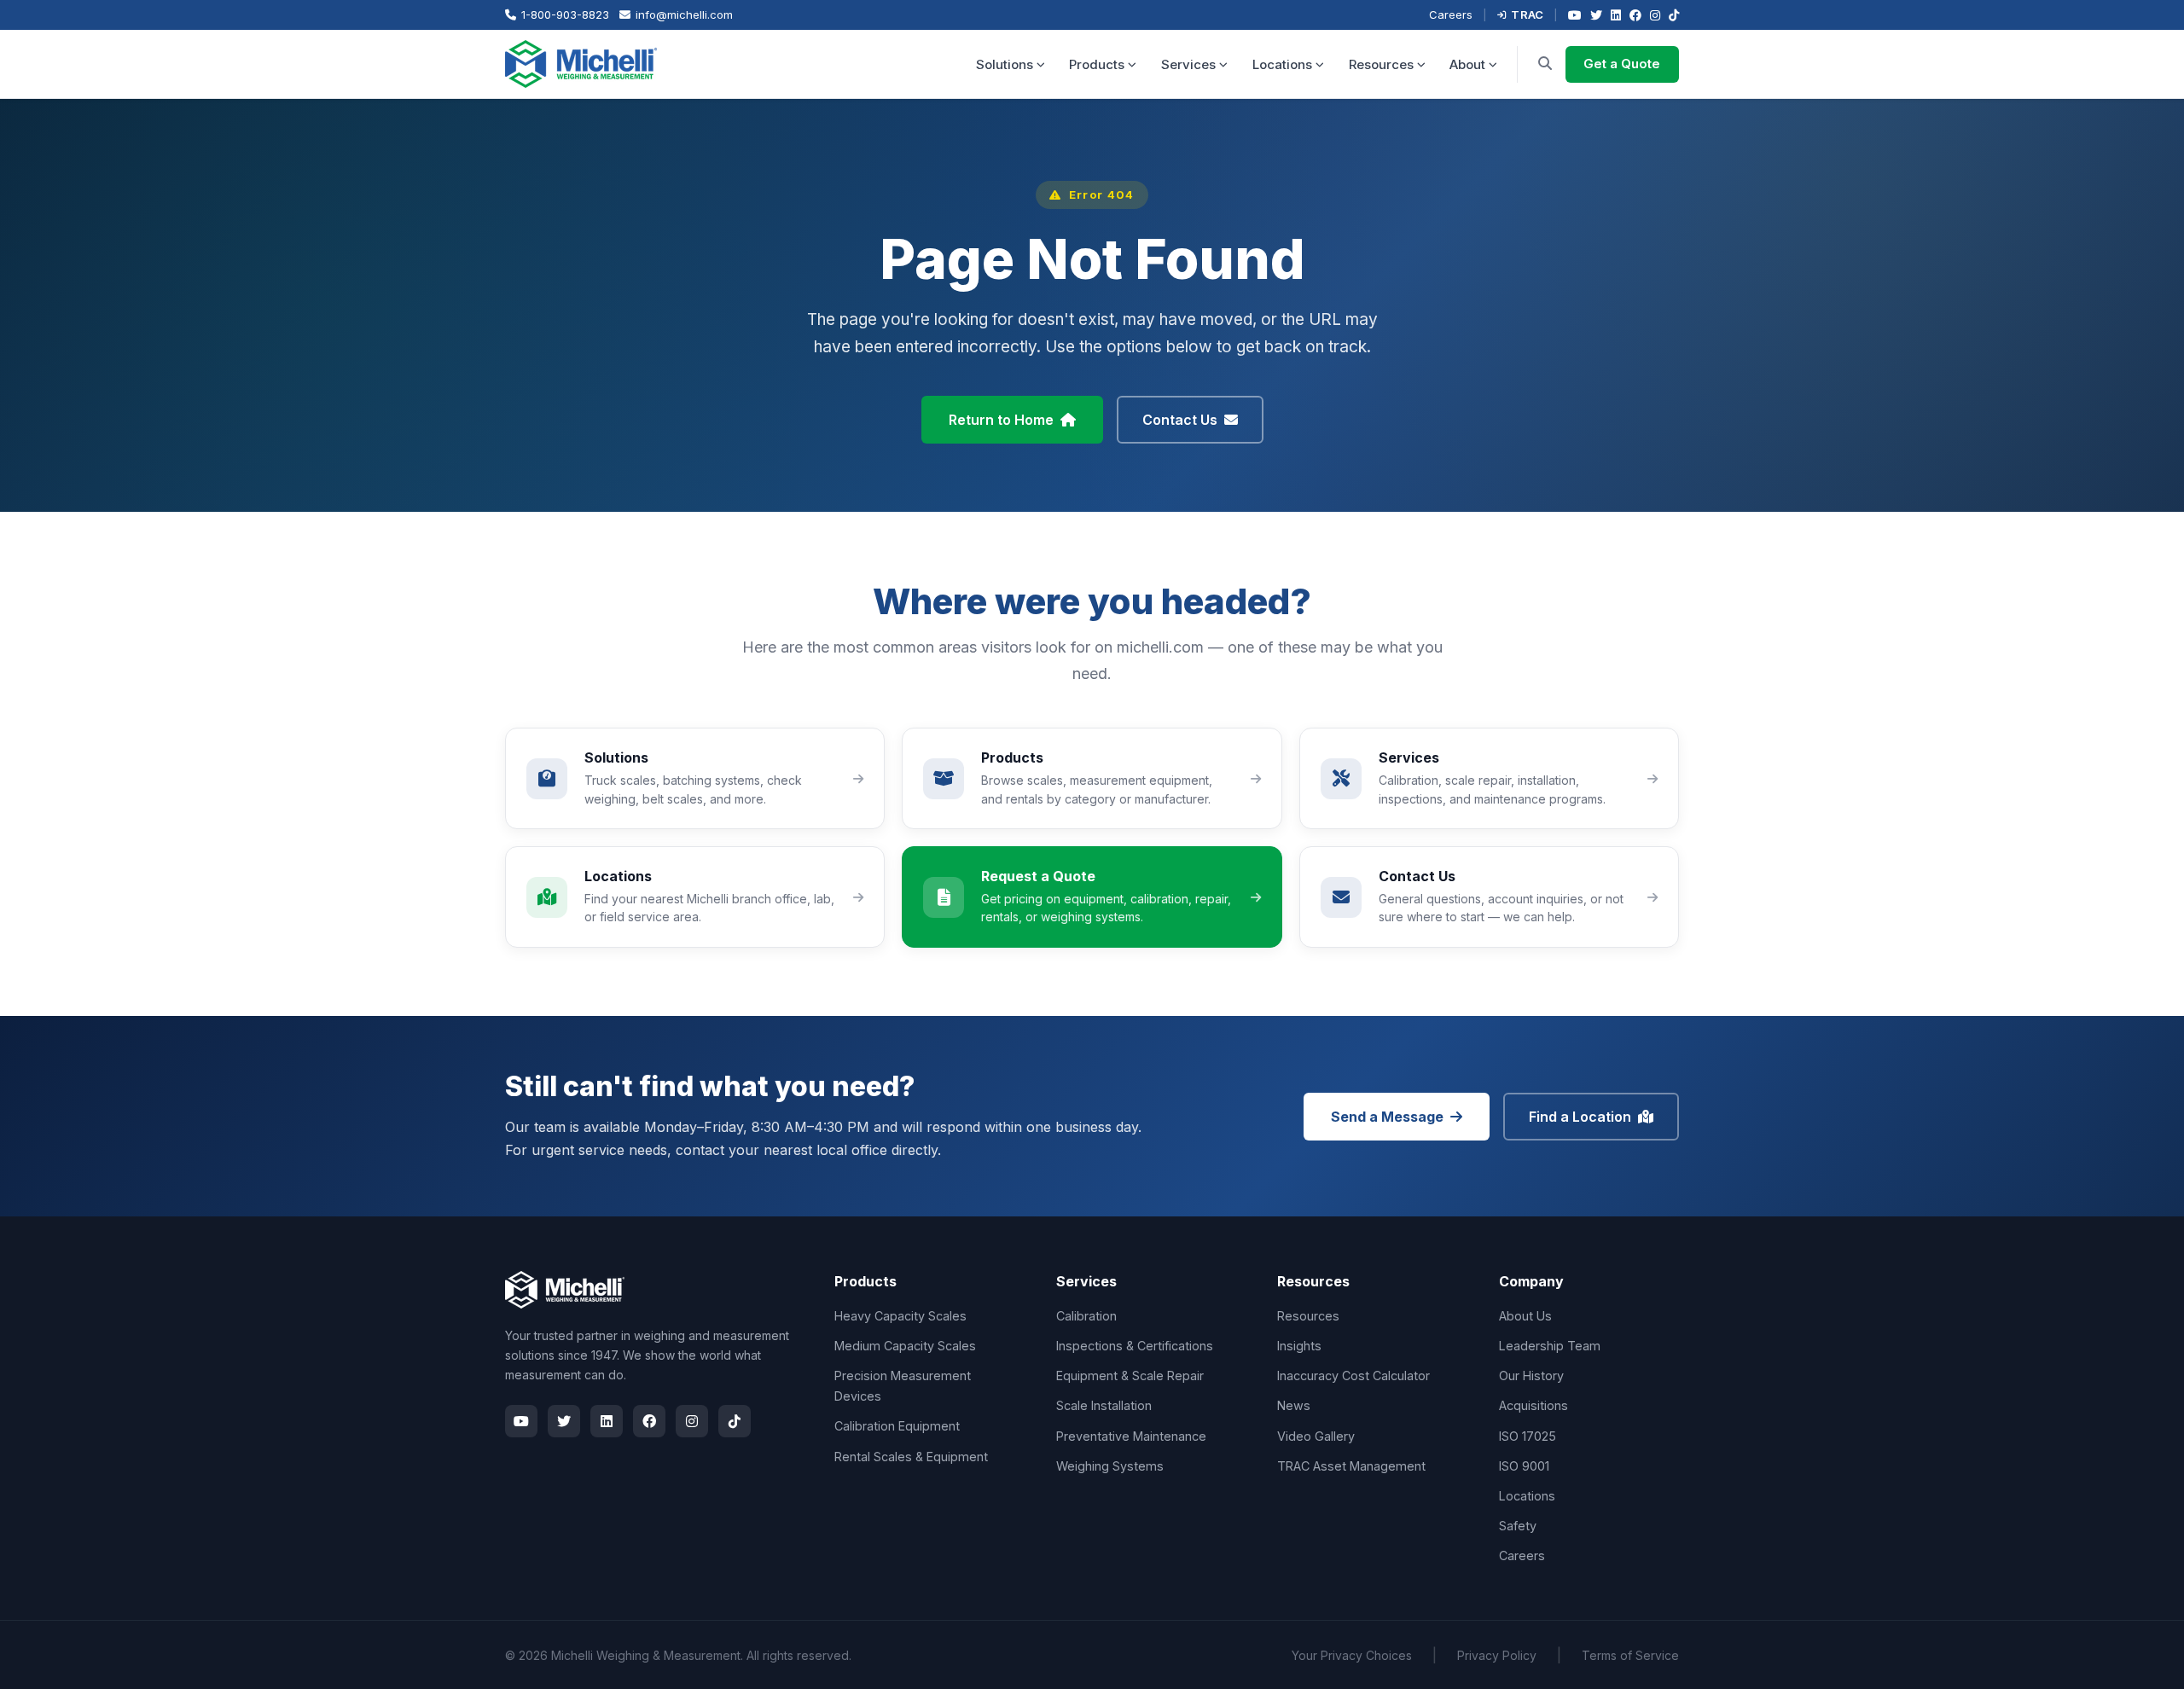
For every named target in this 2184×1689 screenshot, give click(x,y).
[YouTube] (1575, 15)
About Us (1525, 1316)
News (1294, 1405)
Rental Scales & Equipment (911, 1457)
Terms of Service (1630, 1655)
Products (1097, 64)
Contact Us (1180, 420)
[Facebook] (1635, 15)
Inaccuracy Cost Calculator (1353, 1376)
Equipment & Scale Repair (1130, 1376)
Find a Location (1580, 1117)
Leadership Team (1550, 1346)
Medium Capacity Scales (905, 1346)
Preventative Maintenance (1131, 1436)
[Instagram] (1655, 15)
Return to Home (1001, 420)
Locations (1282, 64)
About (1467, 64)
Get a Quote (1622, 64)
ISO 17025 (1528, 1436)
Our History (1531, 1376)
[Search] (1545, 64)
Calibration (1086, 1316)
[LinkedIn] (1616, 15)
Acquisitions (1533, 1405)
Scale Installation (1104, 1405)
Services (1188, 64)
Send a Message (1387, 1117)
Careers (1451, 15)
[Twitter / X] (1596, 15)
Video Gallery (1316, 1436)
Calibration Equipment (897, 1426)
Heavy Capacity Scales (900, 1316)
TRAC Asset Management (1351, 1466)
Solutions (1005, 64)
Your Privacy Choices (1352, 1655)
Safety (1518, 1526)
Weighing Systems (1110, 1466)
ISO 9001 (1524, 1466)
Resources (1381, 64)
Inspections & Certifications (1135, 1346)
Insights (1299, 1346)
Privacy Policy (1497, 1655)
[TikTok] (1674, 15)
